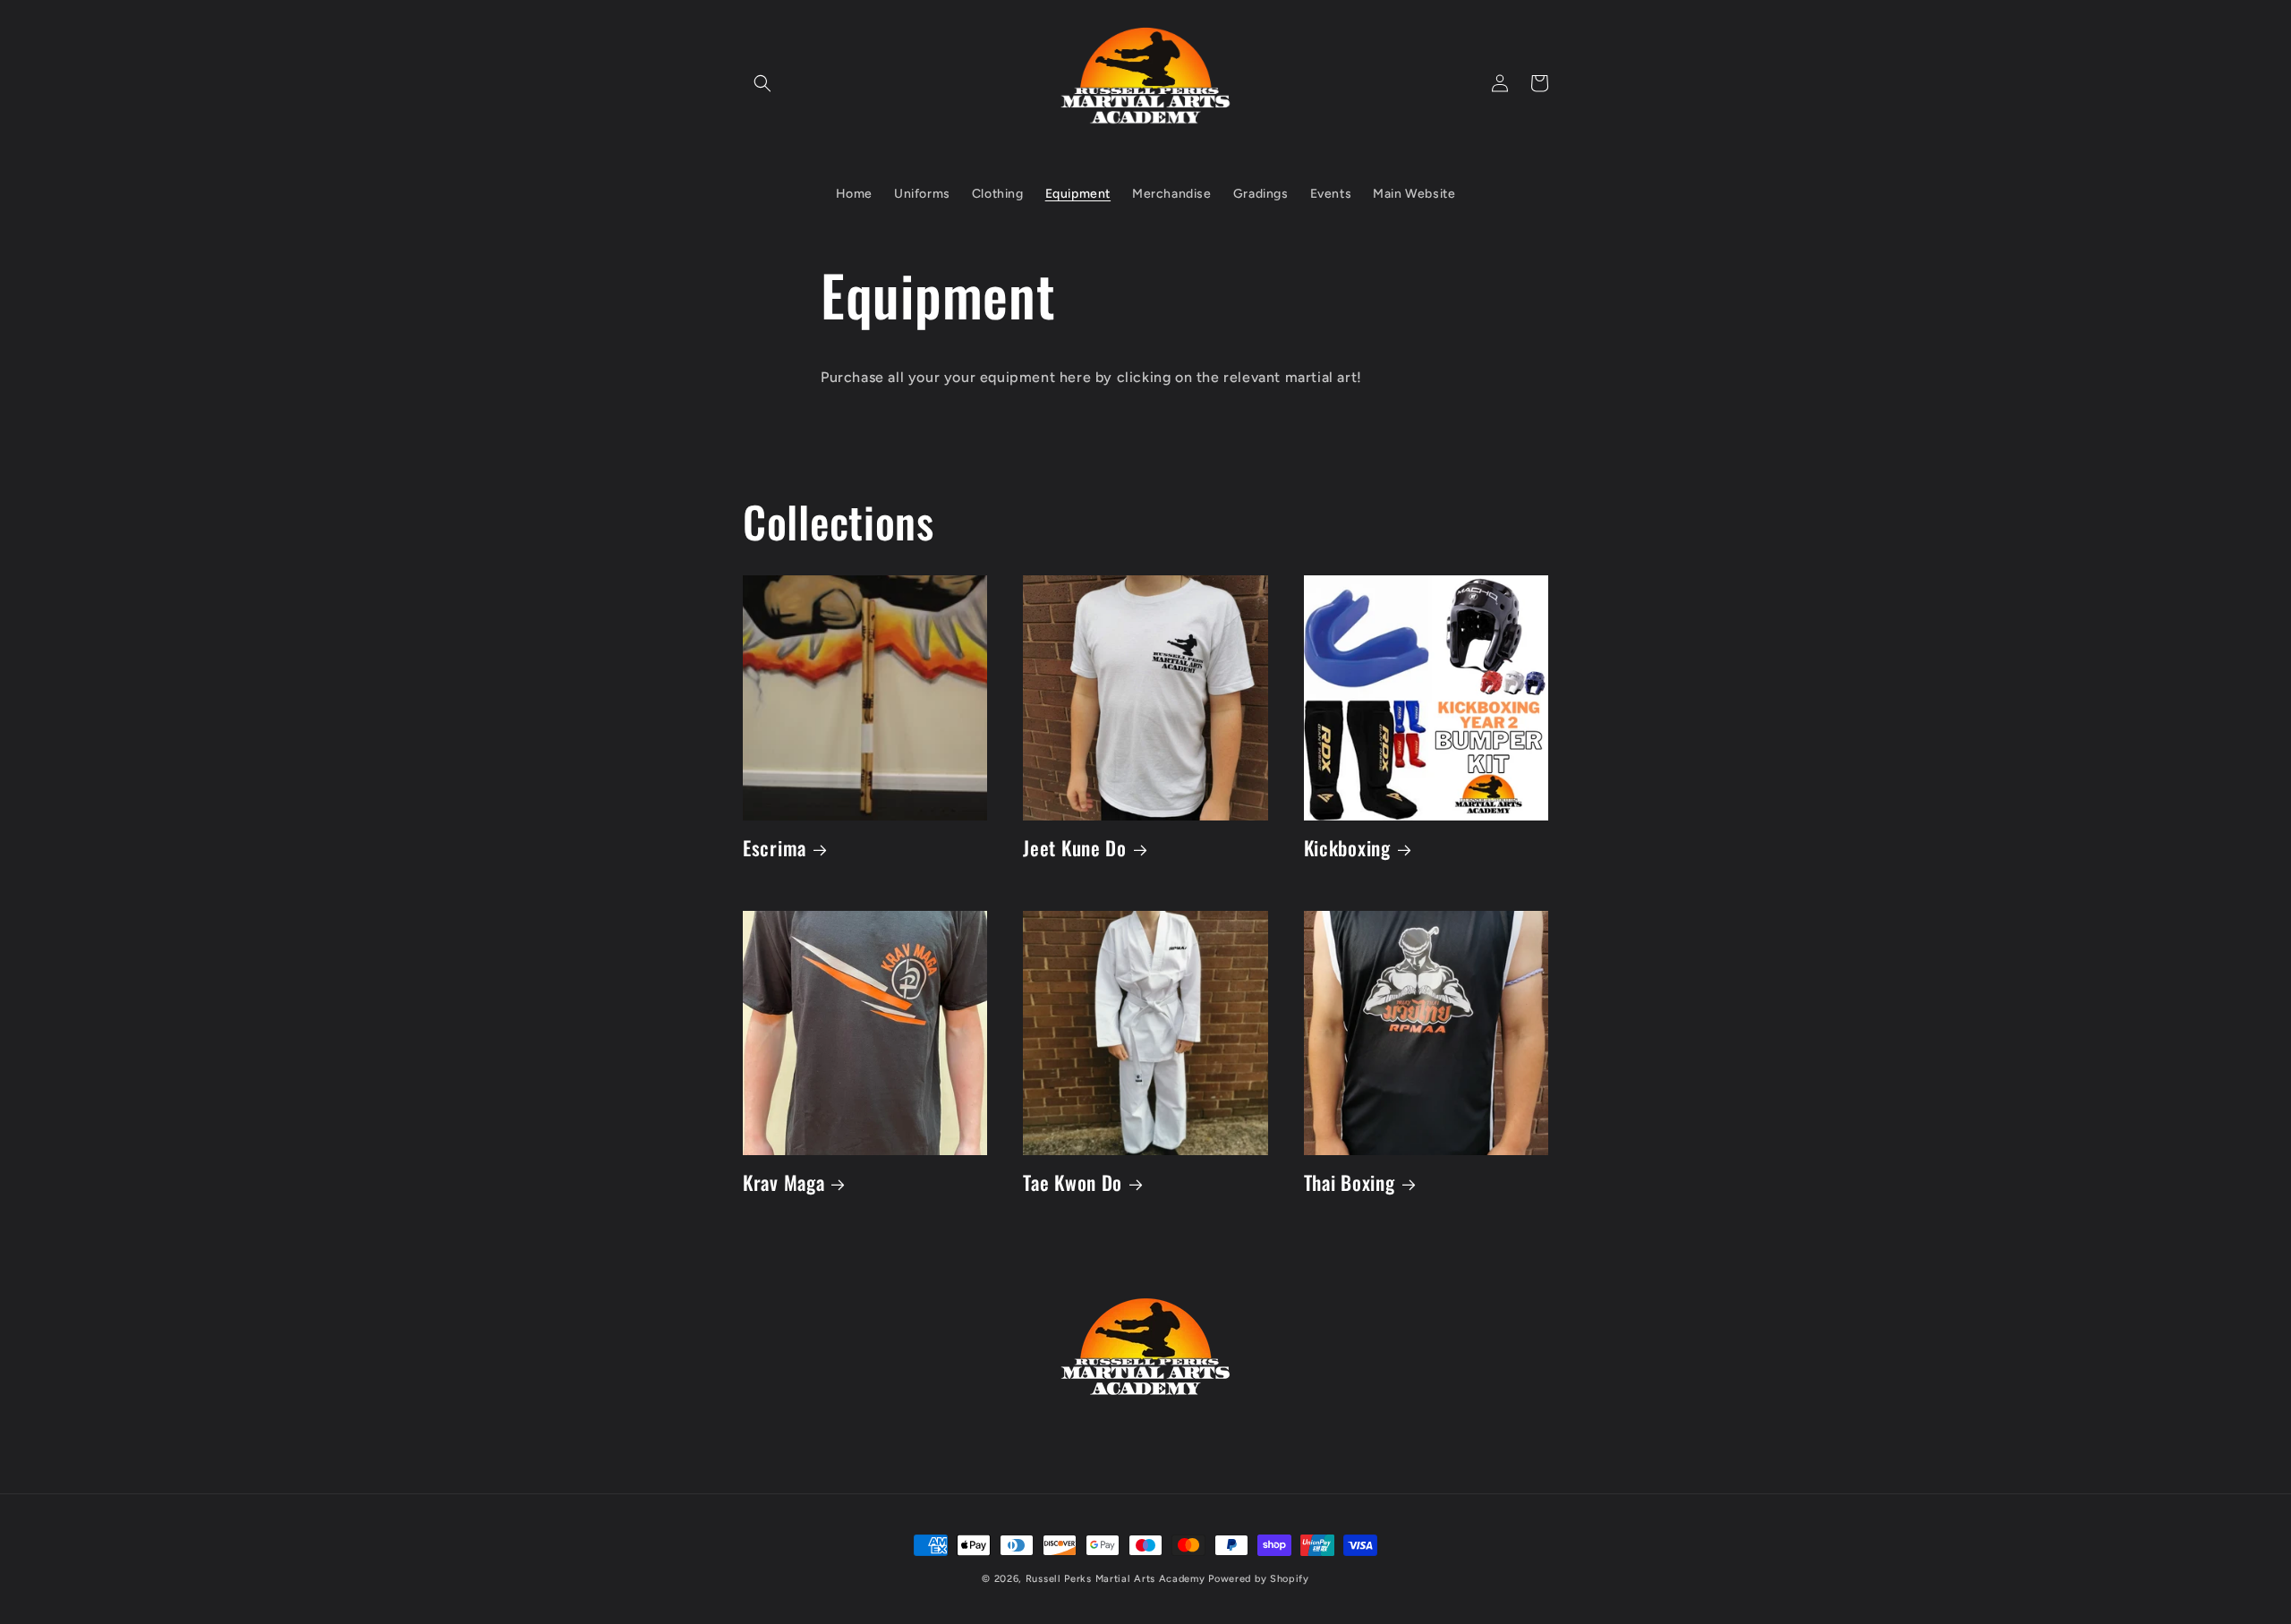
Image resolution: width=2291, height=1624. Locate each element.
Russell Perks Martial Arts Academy (1117, 1579)
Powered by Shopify (1259, 1579)
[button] (762, 83)
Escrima (775, 848)
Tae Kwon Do (1073, 1182)
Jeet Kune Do (1075, 848)
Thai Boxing (1350, 1182)
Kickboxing (1347, 848)
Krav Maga (784, 1182)
